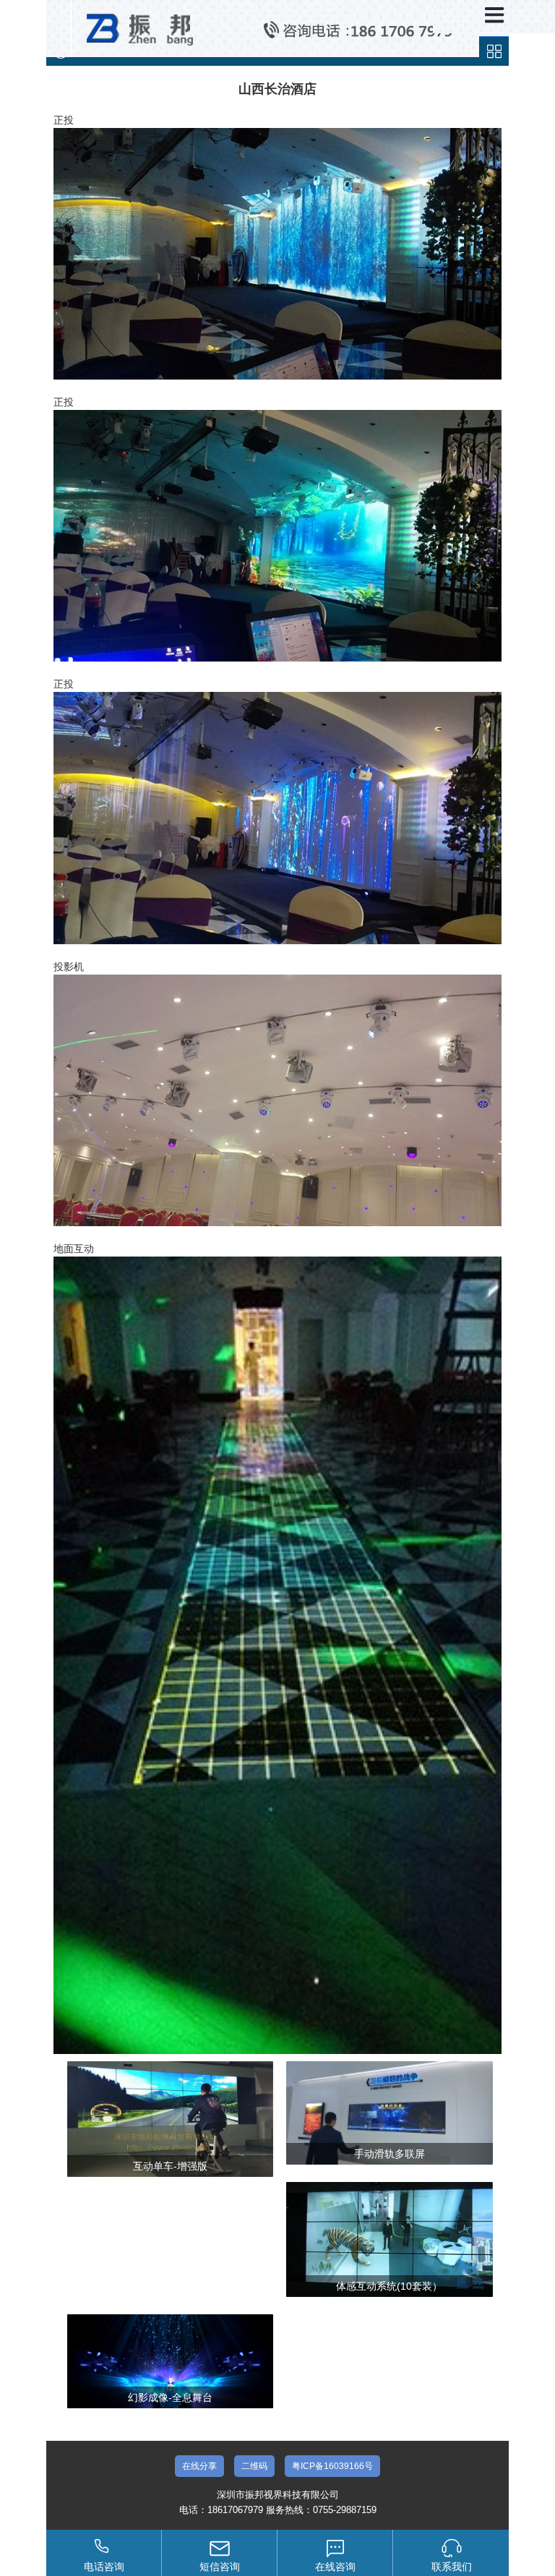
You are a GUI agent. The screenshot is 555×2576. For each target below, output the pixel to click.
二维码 (254, 2466)
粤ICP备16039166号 (332, 2466)
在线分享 (199, 2466)
